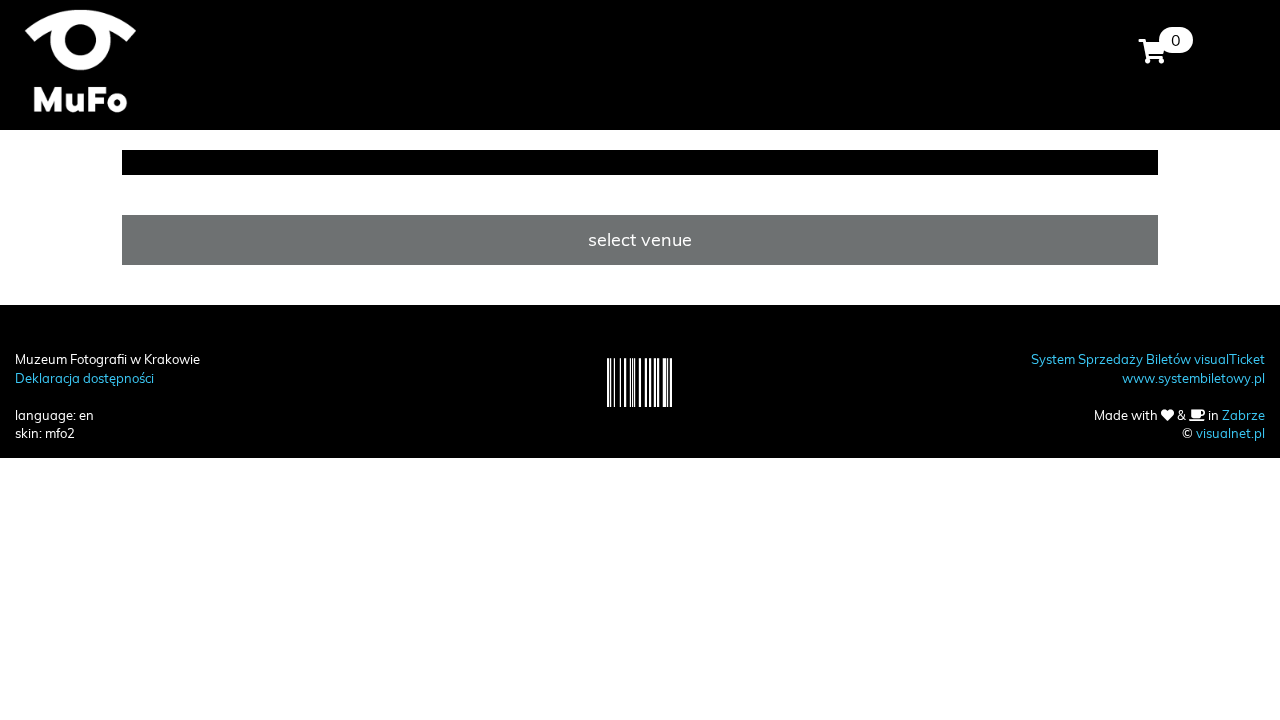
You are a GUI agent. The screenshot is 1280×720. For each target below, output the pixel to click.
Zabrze (1243, 415)
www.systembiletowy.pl (1193, 378)
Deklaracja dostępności (84, 378)
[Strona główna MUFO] (80, 60)
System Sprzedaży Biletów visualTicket (1148, 359)
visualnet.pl (1230, 433)
